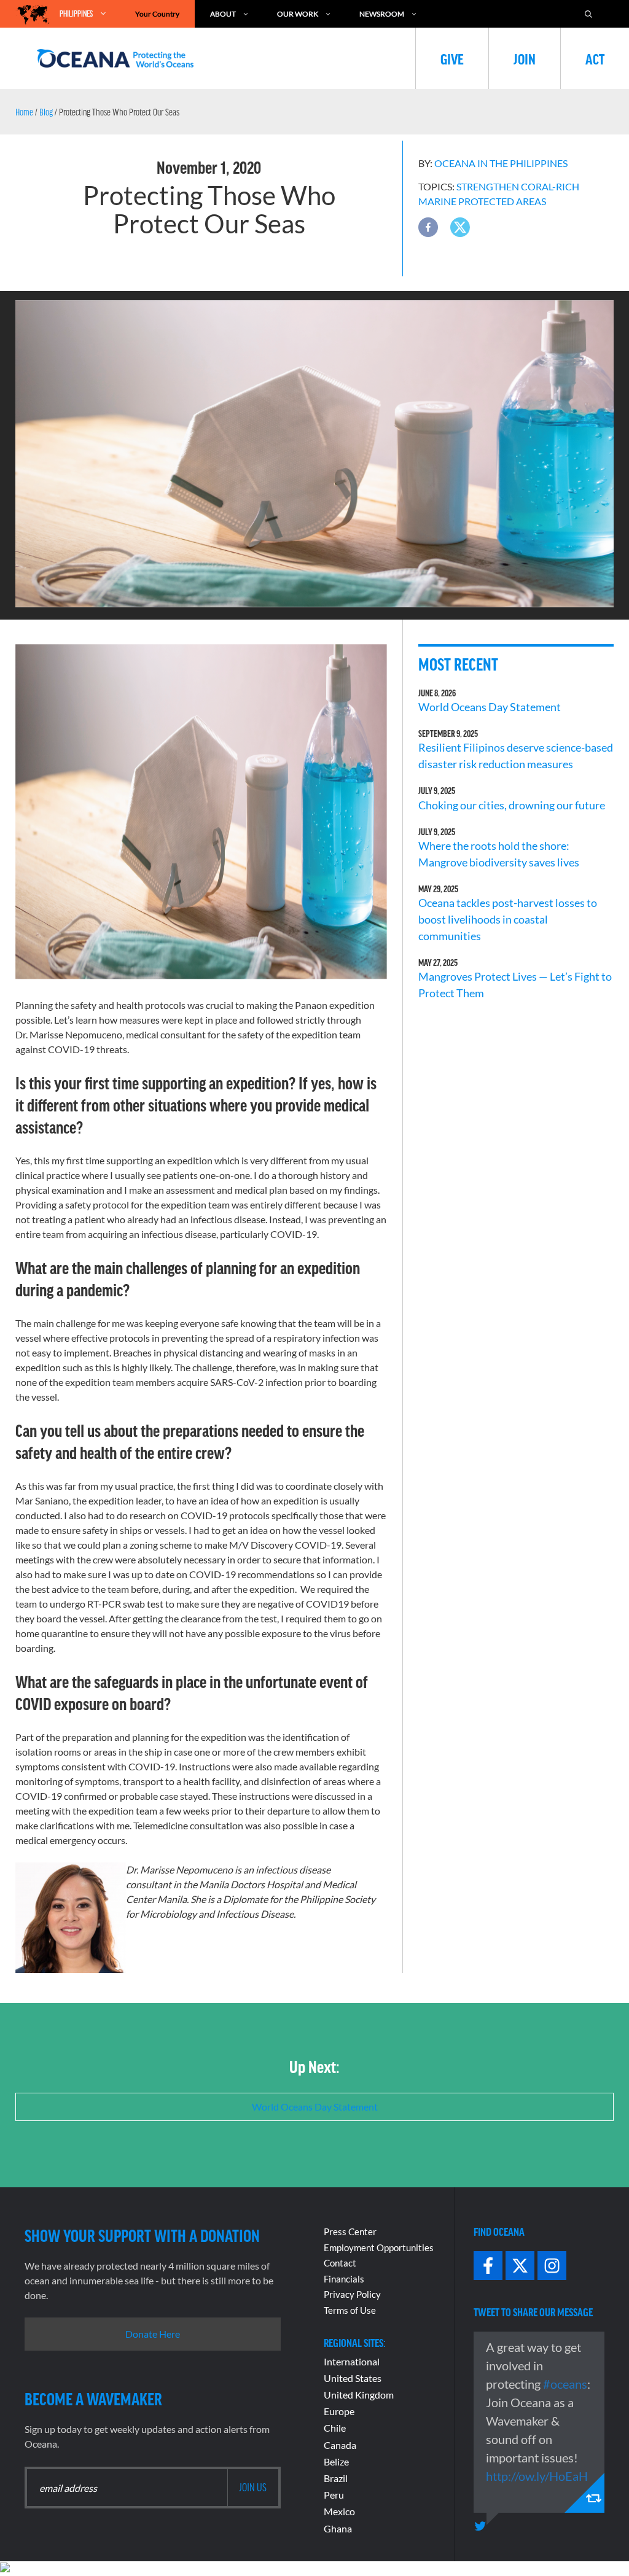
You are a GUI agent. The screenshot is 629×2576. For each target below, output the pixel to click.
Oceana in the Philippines (501, 163)
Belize (336, 2461)
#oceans (565, 2384)
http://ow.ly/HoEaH (537, 2476)
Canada (340, 2445)
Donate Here (153, 2334)
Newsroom (382, 14)
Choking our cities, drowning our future (512, 805)
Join (525, 58)
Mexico (339, 2511)
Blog (46, 112)
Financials (344, 2279)
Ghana (338, 2528)
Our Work (298, 14)
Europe (339, 2411)
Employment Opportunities (379, 2247)
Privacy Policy (352, 2294)
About (223, 14)
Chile (335, 2428)
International (352, 2361)
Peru (334, 2495)
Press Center (350, 2232)
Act (595, 58)
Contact (340, 2263)
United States (353, 2378)
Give (452, 58)
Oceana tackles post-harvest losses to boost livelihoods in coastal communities (508, 919)
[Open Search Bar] (595, 14)
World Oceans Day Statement (490, 707)
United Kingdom (359, 2395)
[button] (428, 227)
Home (24, 112)
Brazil (336, 2478)
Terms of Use (350, 2310)
